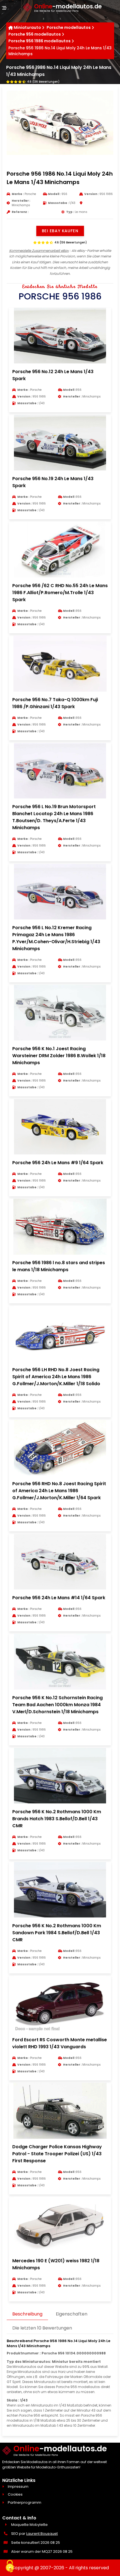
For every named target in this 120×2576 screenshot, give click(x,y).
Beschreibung (27, 2314)
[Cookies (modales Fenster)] (10, 2566)
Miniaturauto (27, 27)
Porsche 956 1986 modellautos (39, 41)
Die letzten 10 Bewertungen (42, 2328)
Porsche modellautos (69, 27)
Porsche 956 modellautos (35, 34)
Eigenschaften (72, 2314)
